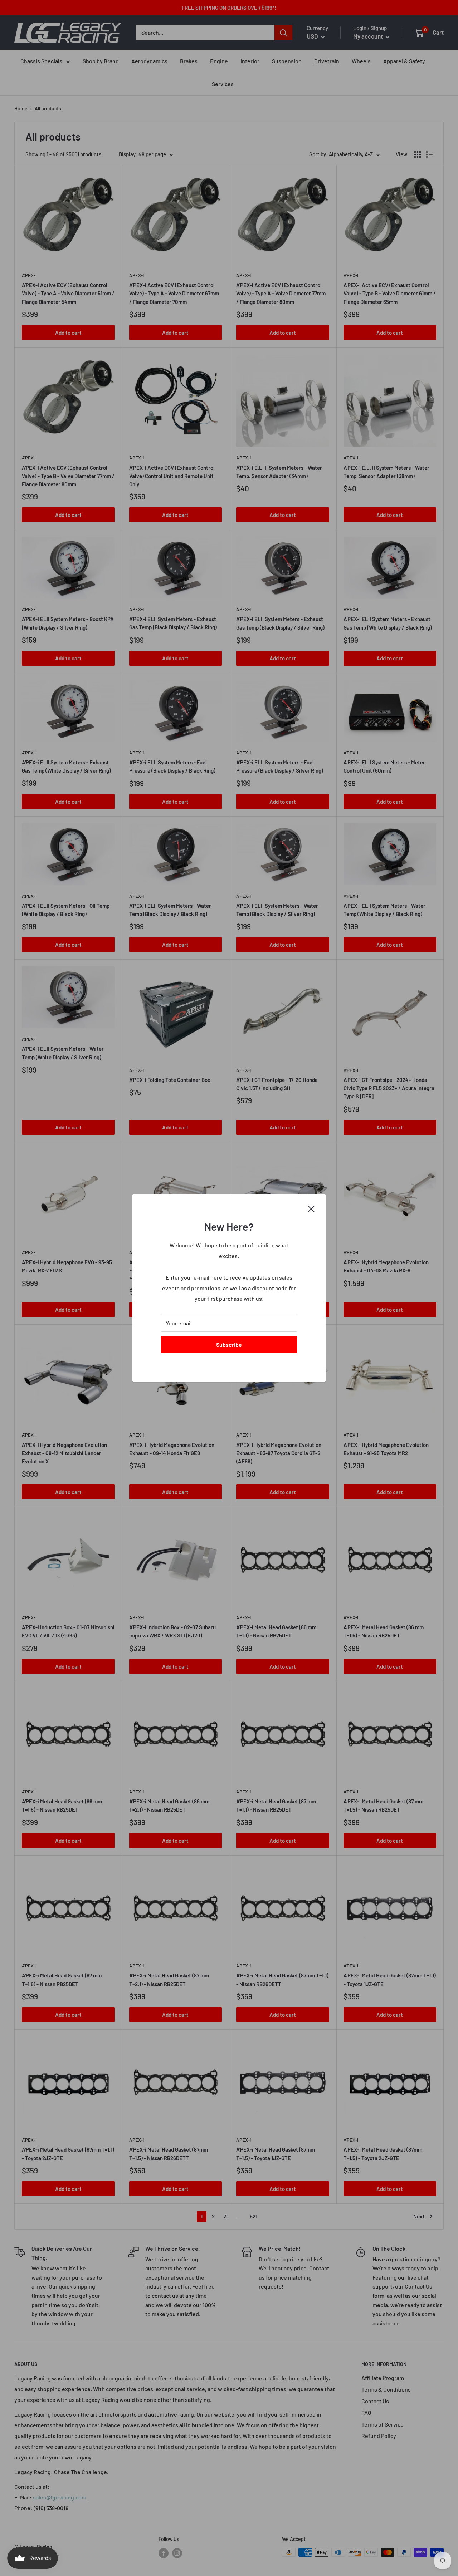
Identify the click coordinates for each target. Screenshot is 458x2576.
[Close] (311, 1208)
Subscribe (229, 1344)
